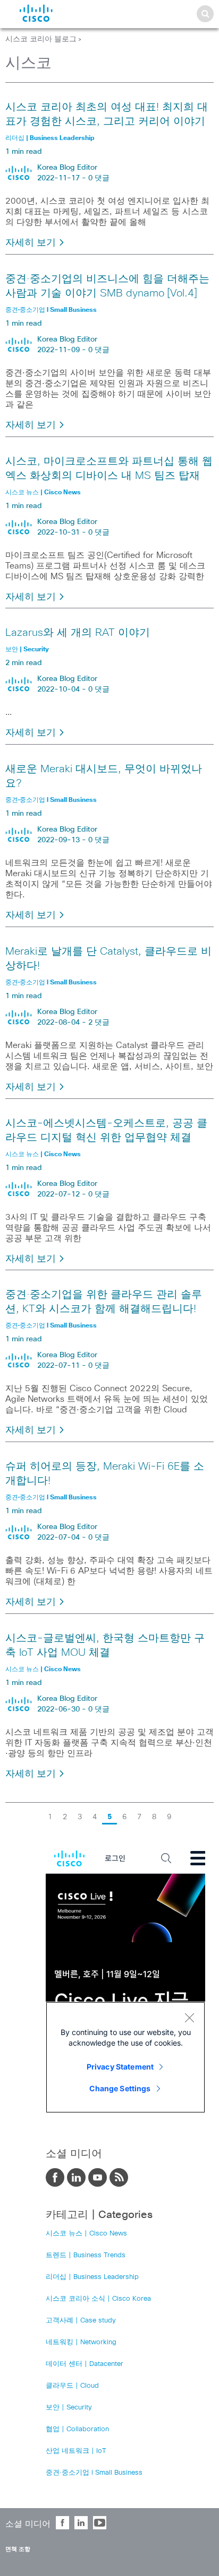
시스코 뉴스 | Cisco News (86, 2234)
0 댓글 (99, 178)
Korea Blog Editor (67, 168)
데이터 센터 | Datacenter (85, 2364)
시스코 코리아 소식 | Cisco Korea (98, 2299)
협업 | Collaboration (77, 2429)
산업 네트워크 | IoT (76, 2451)
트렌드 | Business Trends (86, 2255)
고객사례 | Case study (81, 2321)
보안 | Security (69, 2408)
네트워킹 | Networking (81, 2342)
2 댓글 (99, 1023)
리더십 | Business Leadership (92, 2277)
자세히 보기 (32, 243)
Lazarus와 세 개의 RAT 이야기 (78, 633)
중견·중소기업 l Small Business (94, 2473)
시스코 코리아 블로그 (41, 39)
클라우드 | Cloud (72, 2386)
